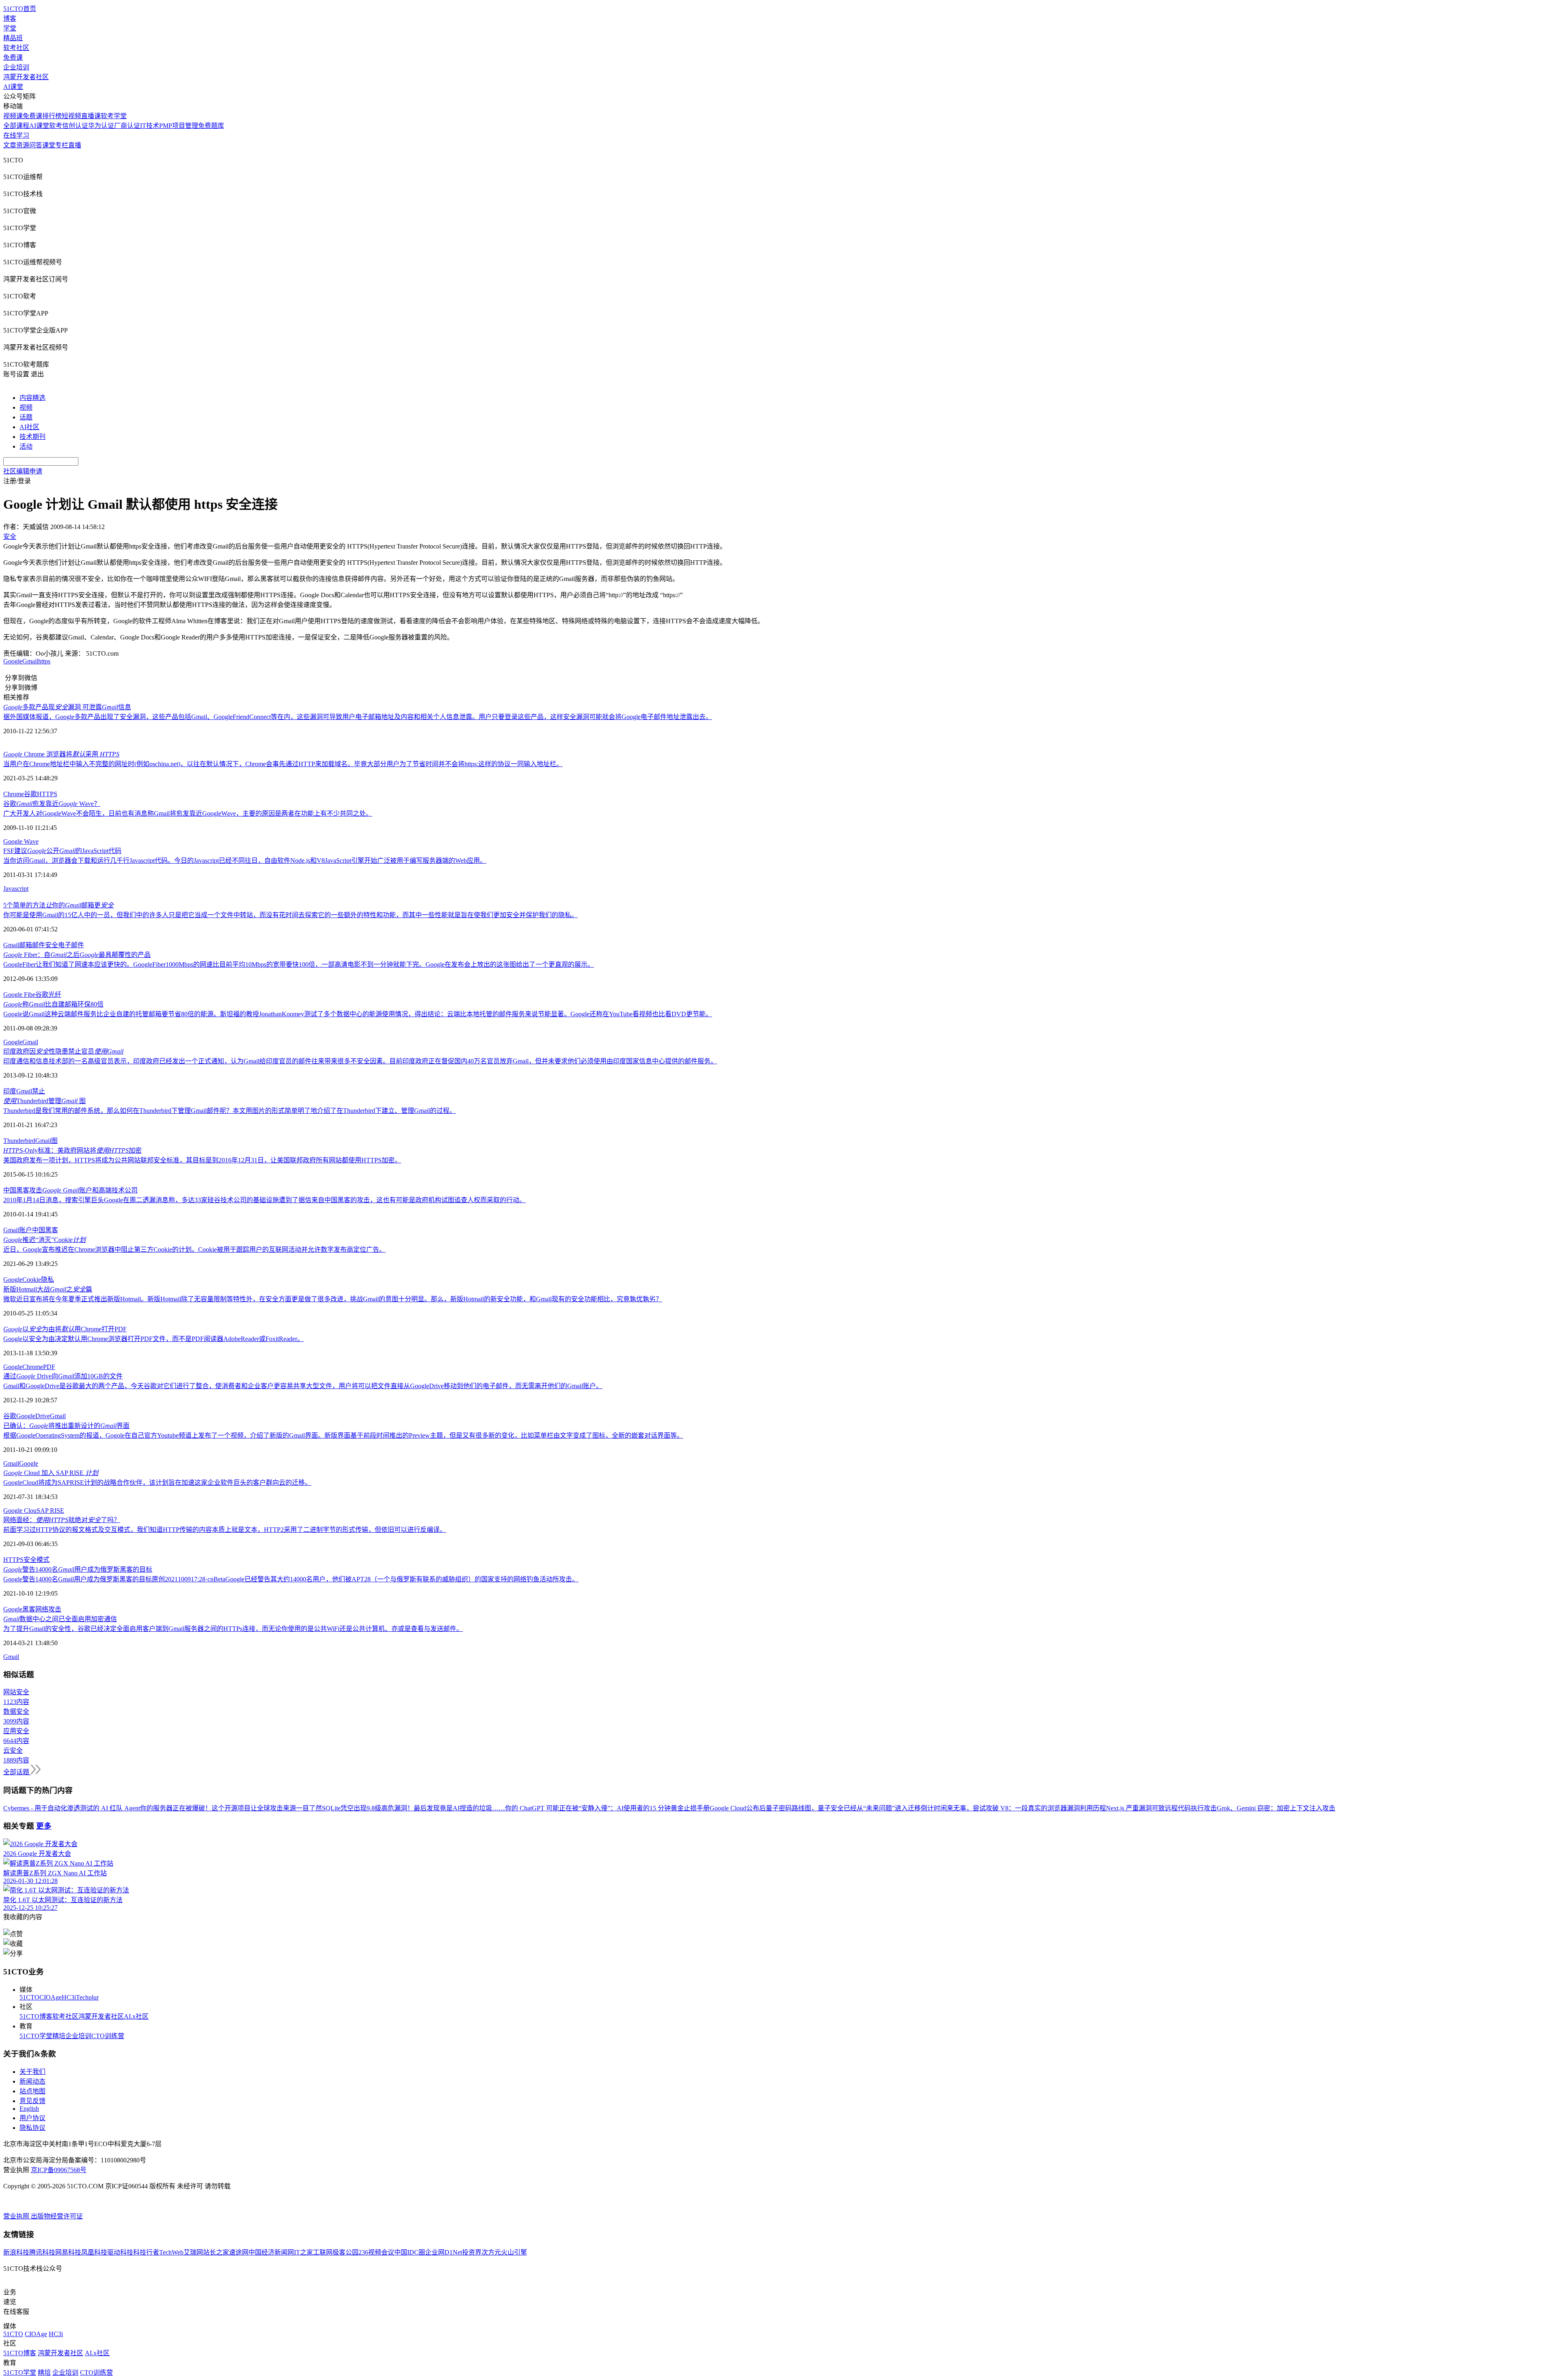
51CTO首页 (20, 9)
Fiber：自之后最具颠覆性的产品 (77, 955)
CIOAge (51, 1997)
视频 (26, 407)
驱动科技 (120, 2252)
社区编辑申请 (23, 471)
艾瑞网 (193, 2252)
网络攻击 (48, 1609)
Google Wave (21, 841)
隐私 (48, 1280)
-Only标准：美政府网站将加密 (72, 1150)
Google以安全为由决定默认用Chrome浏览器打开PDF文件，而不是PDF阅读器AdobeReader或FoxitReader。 (153, 1339)
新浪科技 (16, 2252)
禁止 (39, 1091)
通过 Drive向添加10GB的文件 (63, 1376)
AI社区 (29, 427)
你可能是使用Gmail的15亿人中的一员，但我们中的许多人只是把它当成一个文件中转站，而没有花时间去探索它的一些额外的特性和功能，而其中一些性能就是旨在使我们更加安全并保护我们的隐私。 (290, 915)
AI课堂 (13, 87)
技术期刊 (32, 437)
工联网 (323, 2252)
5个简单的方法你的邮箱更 (58, 905)
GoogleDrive (33, 1416)
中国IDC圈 (410, 2252)
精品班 (13, 38)
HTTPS (47, 794)
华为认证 (101, 126)
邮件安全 (45, 945)
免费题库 (211, 126)
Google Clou (20, 1511)
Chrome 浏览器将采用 (61, 754)
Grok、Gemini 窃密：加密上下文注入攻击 (1276, 1808)
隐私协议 (32, 2128)
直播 (75, 145)
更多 (44, 1826)
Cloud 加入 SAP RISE (51, 1473)
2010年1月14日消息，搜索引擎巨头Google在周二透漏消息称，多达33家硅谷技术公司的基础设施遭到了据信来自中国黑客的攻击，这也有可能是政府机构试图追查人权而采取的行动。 (265, 1200)
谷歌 (30, 794)
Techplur (87, 1997)
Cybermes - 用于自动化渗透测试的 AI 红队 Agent (72, 1808)
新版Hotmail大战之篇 (48, 1289)
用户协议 (32, 2118)
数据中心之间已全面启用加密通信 (60, 1619)
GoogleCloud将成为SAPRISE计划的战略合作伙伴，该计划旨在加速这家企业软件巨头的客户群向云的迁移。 (157, 1483)
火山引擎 (514, 2252)
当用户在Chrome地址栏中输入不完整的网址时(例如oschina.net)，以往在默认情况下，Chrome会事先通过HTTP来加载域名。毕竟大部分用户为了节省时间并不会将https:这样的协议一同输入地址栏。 (283, 764)
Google (13, 661)
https (44, 661)
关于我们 (32, 2072)
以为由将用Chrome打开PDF (65, 1329)
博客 (10, 18)
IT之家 (303, 2252)
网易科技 (68, 2252)
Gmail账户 (18, 1230)
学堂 (10, 28)
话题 (26, 417)
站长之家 (216, 2252)
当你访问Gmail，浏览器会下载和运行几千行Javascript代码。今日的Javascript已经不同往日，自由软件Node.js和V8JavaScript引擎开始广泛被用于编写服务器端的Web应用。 (245, 861)
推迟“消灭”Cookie (44, 1240)
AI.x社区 (136, 2016)
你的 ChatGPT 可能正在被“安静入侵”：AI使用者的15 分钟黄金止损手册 (607, 1808)
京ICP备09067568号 (59, 2170)
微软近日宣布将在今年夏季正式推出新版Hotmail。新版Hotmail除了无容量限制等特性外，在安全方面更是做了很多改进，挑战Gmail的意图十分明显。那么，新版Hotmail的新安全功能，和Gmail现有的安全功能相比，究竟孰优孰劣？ (333, 1299)
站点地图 (32, 2091)
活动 (26, 446)
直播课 (91, 116)
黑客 (29, 1609)
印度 (10, 1091)
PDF (49, 1367)
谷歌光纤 (48, 995)
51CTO (29, 1997)
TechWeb (171, 2252)
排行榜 (52, 116)
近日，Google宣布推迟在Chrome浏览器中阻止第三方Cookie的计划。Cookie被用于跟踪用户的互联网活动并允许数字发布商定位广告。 (194, 1249)
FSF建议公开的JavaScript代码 (62, 851)
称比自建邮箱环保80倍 (53, 1004)
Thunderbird (19, 1141)
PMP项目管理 (179, 126)
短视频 (71, 116)
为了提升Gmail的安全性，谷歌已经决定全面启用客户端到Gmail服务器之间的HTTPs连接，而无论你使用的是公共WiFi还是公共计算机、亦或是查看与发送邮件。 (233, 1629)
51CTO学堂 (36, 2036)
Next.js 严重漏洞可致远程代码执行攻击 (1161, 1808)
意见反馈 (32, 2101)
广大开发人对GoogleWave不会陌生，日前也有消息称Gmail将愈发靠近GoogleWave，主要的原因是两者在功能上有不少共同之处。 (188, 813)
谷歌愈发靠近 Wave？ (52, 804)
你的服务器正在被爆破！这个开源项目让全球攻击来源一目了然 (231, 1808)
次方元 (491, 2252)
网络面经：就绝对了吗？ (62, 1520)
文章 (10, 145)
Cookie (32, 1280)
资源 (23, 145)
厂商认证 (127, 126)
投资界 (472, 2252)
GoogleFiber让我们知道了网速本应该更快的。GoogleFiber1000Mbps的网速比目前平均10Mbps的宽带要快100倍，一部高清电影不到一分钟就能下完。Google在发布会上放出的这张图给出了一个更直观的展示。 (299, 964)
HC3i (69, 1997)
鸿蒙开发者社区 (26, 77)
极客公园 (345, 2252)
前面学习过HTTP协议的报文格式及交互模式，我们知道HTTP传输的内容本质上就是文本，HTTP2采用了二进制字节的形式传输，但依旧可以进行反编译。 (225, 1530)
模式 (43, 1560)
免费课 (13, 57)
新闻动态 (32, 2081)
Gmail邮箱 (18, 945)
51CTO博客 (36, 2016)
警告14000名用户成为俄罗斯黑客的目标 (78, 1569)
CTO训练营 (108, 2036)
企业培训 (16, 67)
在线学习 (16, 135)
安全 (30, 1560)
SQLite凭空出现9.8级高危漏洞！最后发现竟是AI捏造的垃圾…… (414, 1808)
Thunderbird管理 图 (44, 1101)
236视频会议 (376, 2252)
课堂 (49, 145)
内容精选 (32, 398)
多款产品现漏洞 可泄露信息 (67, 707)
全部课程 (16, 126)
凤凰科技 (94, 2252)
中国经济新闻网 (271, 2252)
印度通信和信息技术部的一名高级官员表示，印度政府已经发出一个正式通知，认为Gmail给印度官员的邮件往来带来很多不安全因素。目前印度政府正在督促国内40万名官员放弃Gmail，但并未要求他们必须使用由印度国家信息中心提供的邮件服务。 (360, 1061)
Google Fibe (19, 995)
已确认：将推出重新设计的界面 (66, 1426)
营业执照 (17, 2216)
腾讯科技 (42, 2252)
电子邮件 (71, 945)
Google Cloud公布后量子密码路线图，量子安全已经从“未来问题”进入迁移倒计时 (825, 1808)
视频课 (13, 116)
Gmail (30, 661)
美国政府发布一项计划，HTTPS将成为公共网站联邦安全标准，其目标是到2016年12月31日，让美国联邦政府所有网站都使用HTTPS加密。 (202, 1160)
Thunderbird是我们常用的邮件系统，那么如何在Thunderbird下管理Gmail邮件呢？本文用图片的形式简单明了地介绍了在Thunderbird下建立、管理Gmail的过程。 (230, 1111)
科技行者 (146, 2252)
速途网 (239, 2252)
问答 (36, 145)
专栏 (62, 145)
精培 (59, 2036)
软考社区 (16, 48)
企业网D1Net (444, 2252)
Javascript (16, 889)
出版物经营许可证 (57, 2216)
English (29, 2109)
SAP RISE (50, 1511)
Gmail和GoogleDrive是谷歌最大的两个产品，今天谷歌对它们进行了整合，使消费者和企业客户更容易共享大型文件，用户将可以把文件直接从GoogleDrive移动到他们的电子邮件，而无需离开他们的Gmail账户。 (303, 1386)
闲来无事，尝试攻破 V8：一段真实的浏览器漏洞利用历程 (1023, 1808)
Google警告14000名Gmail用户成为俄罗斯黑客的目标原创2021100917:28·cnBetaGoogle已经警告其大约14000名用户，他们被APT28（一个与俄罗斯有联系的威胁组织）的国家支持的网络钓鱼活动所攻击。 (291, 1579)
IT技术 (150, 126)
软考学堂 (114, 116)
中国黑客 (45, 1230)
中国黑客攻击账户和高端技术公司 (70, 1190)
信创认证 (75, 126)
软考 (56, 126)
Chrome (14, 794)
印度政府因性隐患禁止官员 (63, 1051)
